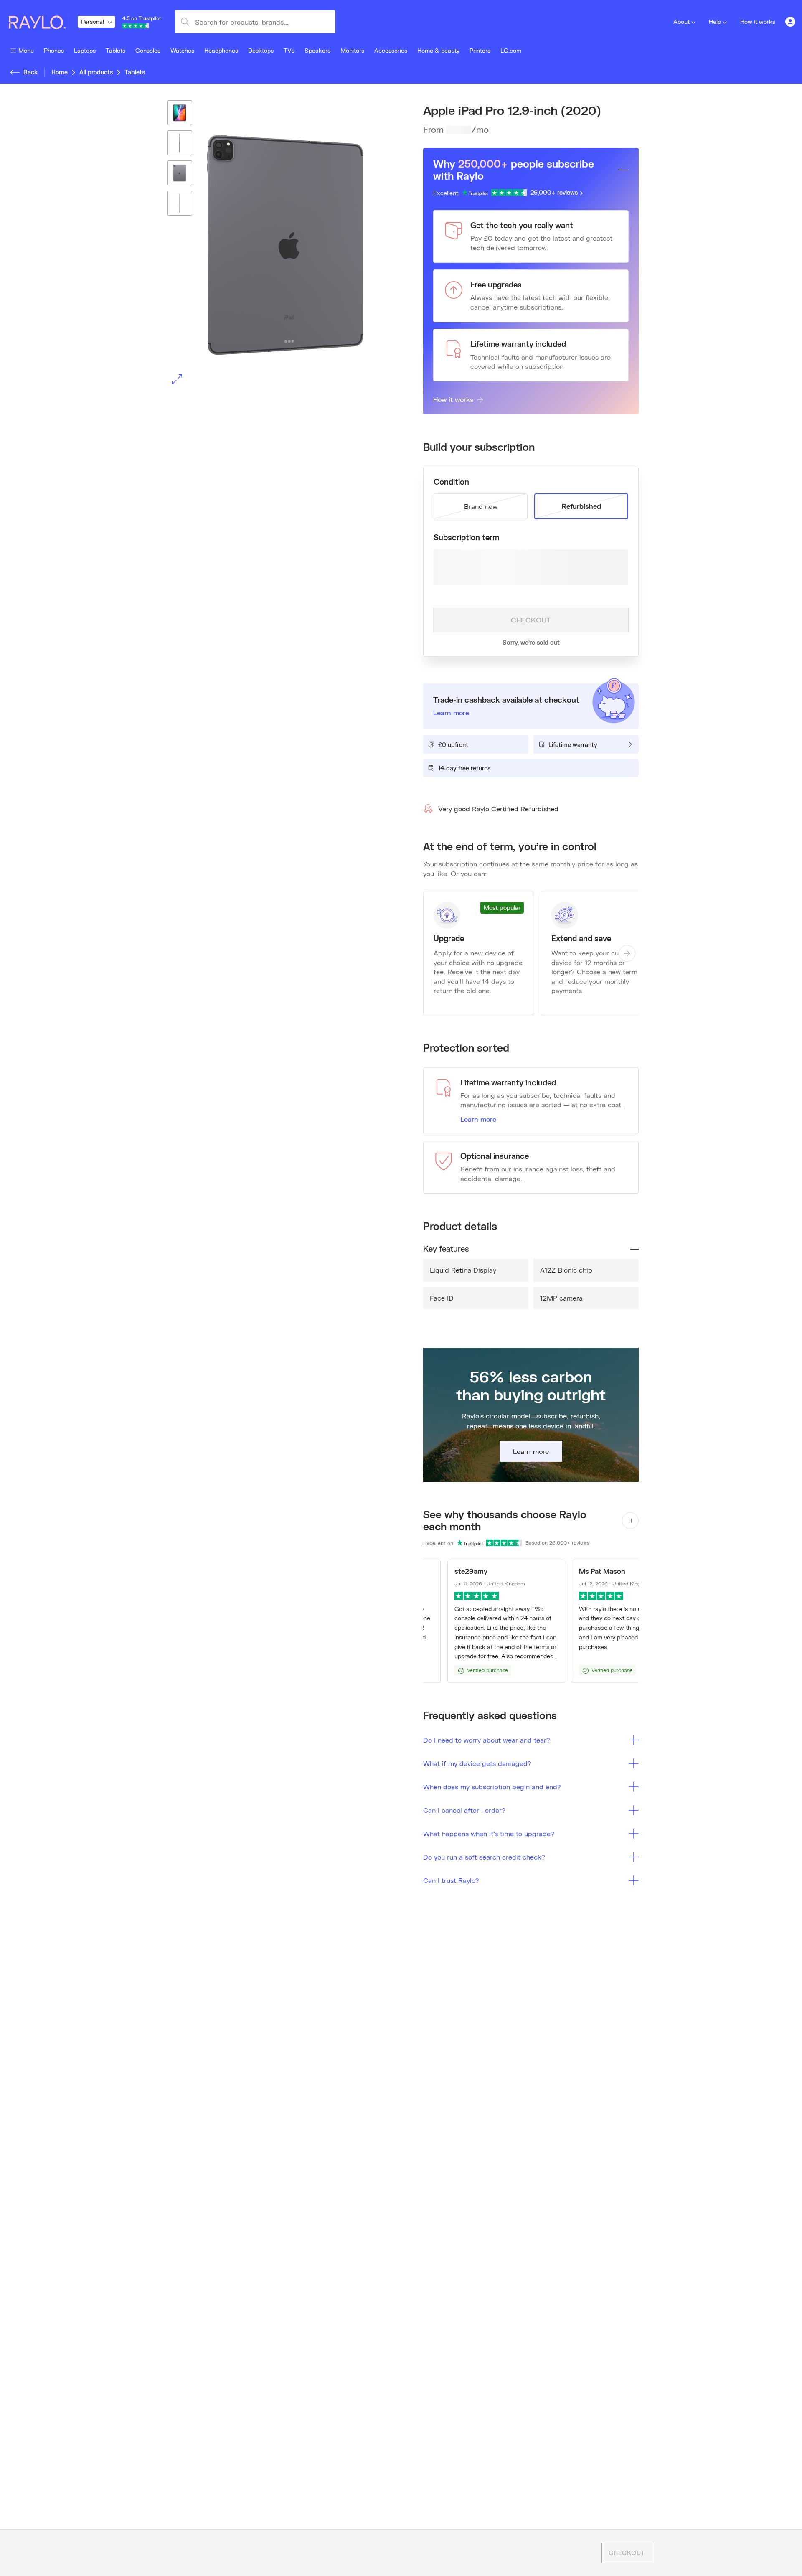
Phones (54, 50)
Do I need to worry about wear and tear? (487, 1740)
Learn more (478, 1119)
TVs (289, 50)
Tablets (115, 50)
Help (715, 22)
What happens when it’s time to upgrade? (489, 1833)
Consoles (148, 50)
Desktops (261, 50)
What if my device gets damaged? (477, 1763)
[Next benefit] (627, 953)
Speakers (317, 50)
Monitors (352, 50)
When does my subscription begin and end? (492, 1787)
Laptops (85, 50)
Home (60, 72)
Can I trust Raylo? (451, 1880)
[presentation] (271, 245)
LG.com (511, 50)
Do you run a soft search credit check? (484, 1857)
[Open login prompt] (790, 22)
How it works (758, 22)
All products (96, 72)
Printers (480, 50)
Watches (182, 50)
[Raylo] (42, 22)
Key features (446, 1249)
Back (30, 72)
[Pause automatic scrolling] (630, 1521)
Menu (26, 50)
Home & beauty (438, 50)
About (681, 22)
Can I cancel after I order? (464, 1810)
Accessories (391, 50)
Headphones (221, 50)
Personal (93, 22)
